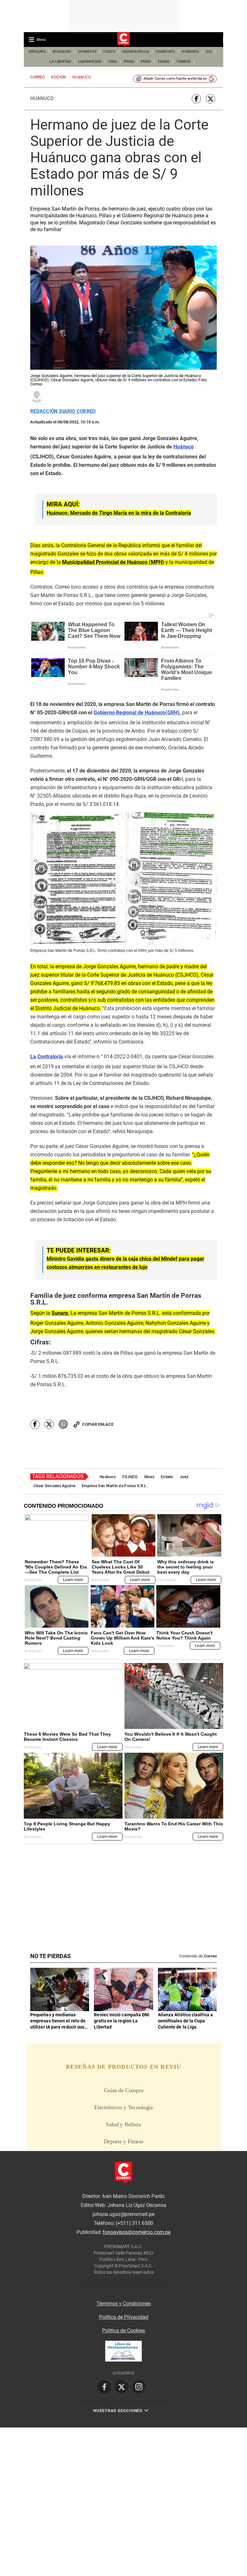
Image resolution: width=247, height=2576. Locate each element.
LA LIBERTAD (60, 62)
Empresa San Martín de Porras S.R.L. (115, 1486)
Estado (167, 1477)
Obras (149, 1477)
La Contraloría (47, 1057)
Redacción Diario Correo (63, 411)
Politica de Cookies (123, 2331)
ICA (209, 52)
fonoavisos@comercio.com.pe (137, 2232)
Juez (184, 1477)
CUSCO (109, 52)
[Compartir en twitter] (210, 99)
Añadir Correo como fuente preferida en (175, 79)
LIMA (113, 62)
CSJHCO (130, 1477)
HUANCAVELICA (136, 52)
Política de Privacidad (124, 2317)
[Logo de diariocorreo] (123, 40)
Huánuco (42, 98)
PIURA (129, 62)
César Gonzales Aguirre (54, 1486)
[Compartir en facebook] (196, 99)
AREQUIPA (37, 52)
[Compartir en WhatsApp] (63, 1424)
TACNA (163, 62)
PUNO (146, 62)
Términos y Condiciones (124, 2304)
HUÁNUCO (190, 52)
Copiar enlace (98, 1424)
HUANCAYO (165, 52)
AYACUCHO (62, 52)
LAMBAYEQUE (90, 62)
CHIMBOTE (87, 52)
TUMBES (184, 62)
